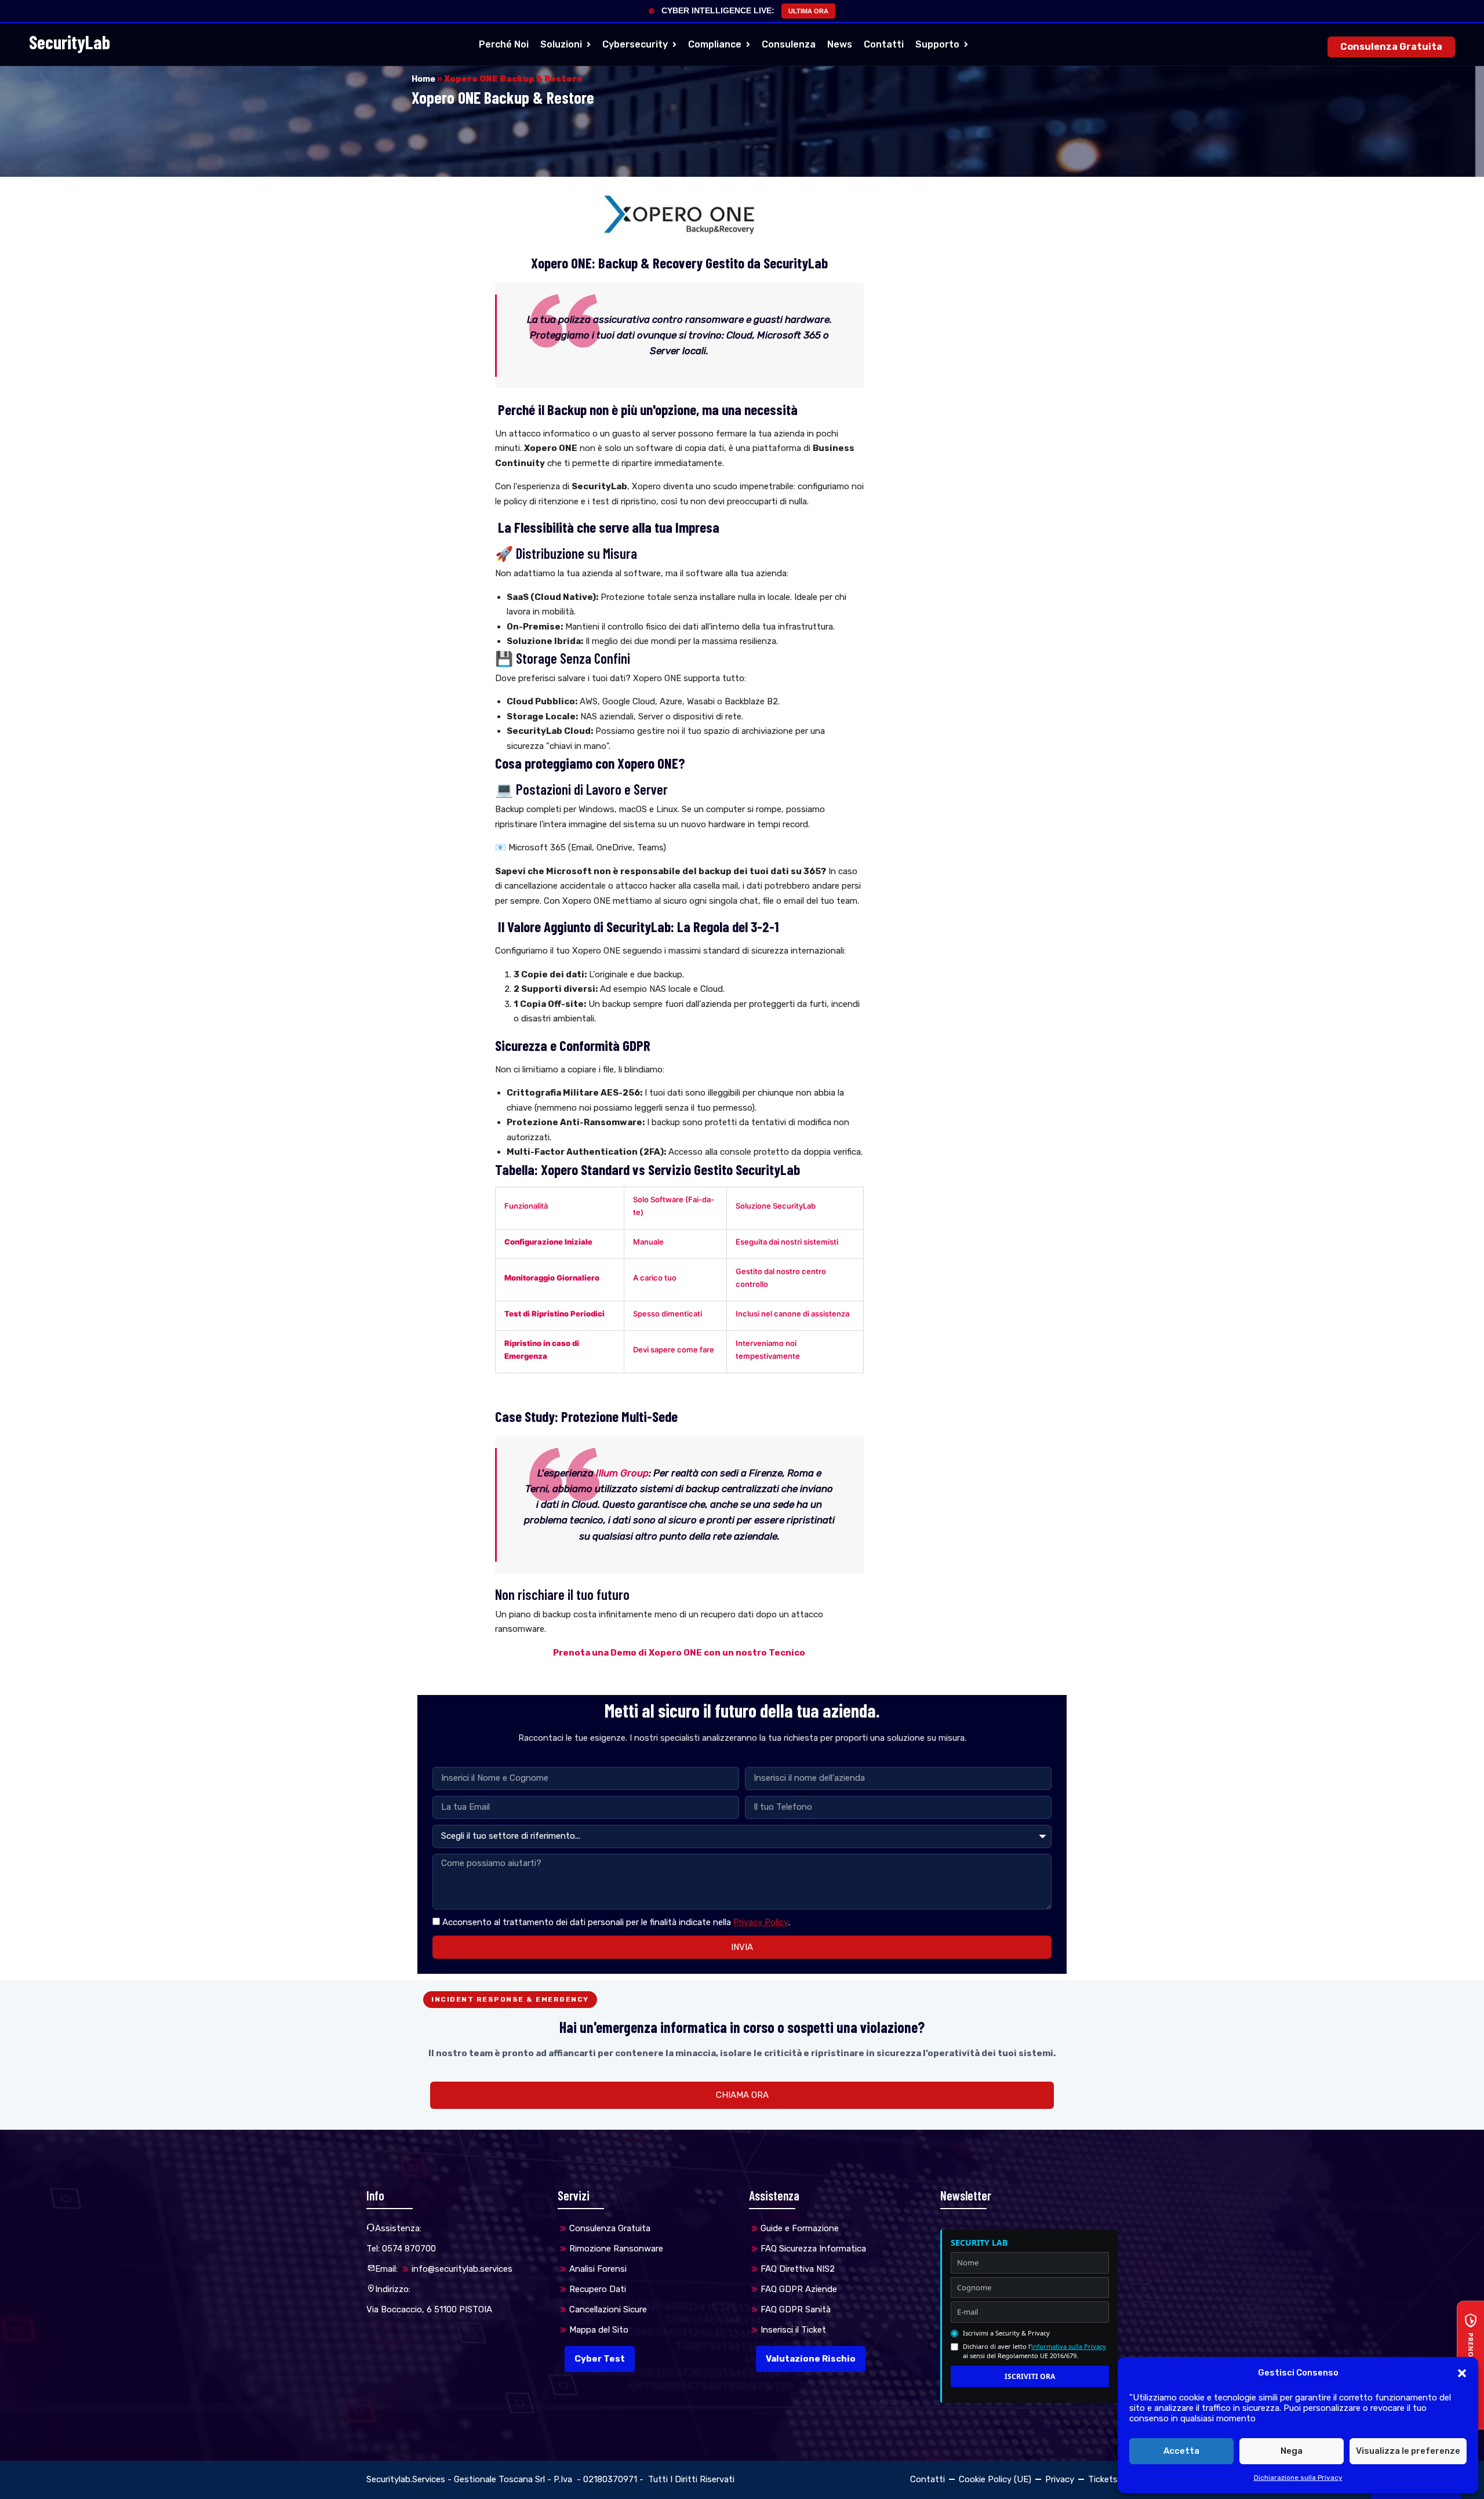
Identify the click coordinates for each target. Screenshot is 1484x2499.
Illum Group (622, 1473)
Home (423, 79)
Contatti (884, 44)
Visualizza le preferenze (1408, 2451)
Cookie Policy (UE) (995, 2479)
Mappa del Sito (599, 2330)
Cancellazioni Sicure (608, 2309)
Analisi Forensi (598, 2269)
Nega (1292, 2451)
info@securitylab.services (462, 2269)
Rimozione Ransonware (616, 2249)
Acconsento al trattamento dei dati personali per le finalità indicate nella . (616, 1922)
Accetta (1181, 2451)
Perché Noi (504, 44)
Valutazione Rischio (811, 2359)
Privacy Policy (761, 1922)
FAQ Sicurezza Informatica (813, 2249)
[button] (1462, 2373)
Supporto (937, 44)
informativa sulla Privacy (1069, 2346)
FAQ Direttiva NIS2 (798, 2269)
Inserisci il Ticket (793, 2330)
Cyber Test (600, 2359)
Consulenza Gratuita (1391, 47)
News (840, 44)
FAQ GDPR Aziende (799, 2289)
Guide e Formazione (800, 2228)
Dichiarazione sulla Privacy (1298, 2478)
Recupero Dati (598, 2289)
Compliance (715, 44)
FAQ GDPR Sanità (796, 2309)
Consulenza (789, 44)
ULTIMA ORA (808, 11)
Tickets (1103, 2479)
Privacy (1060, 2479)
